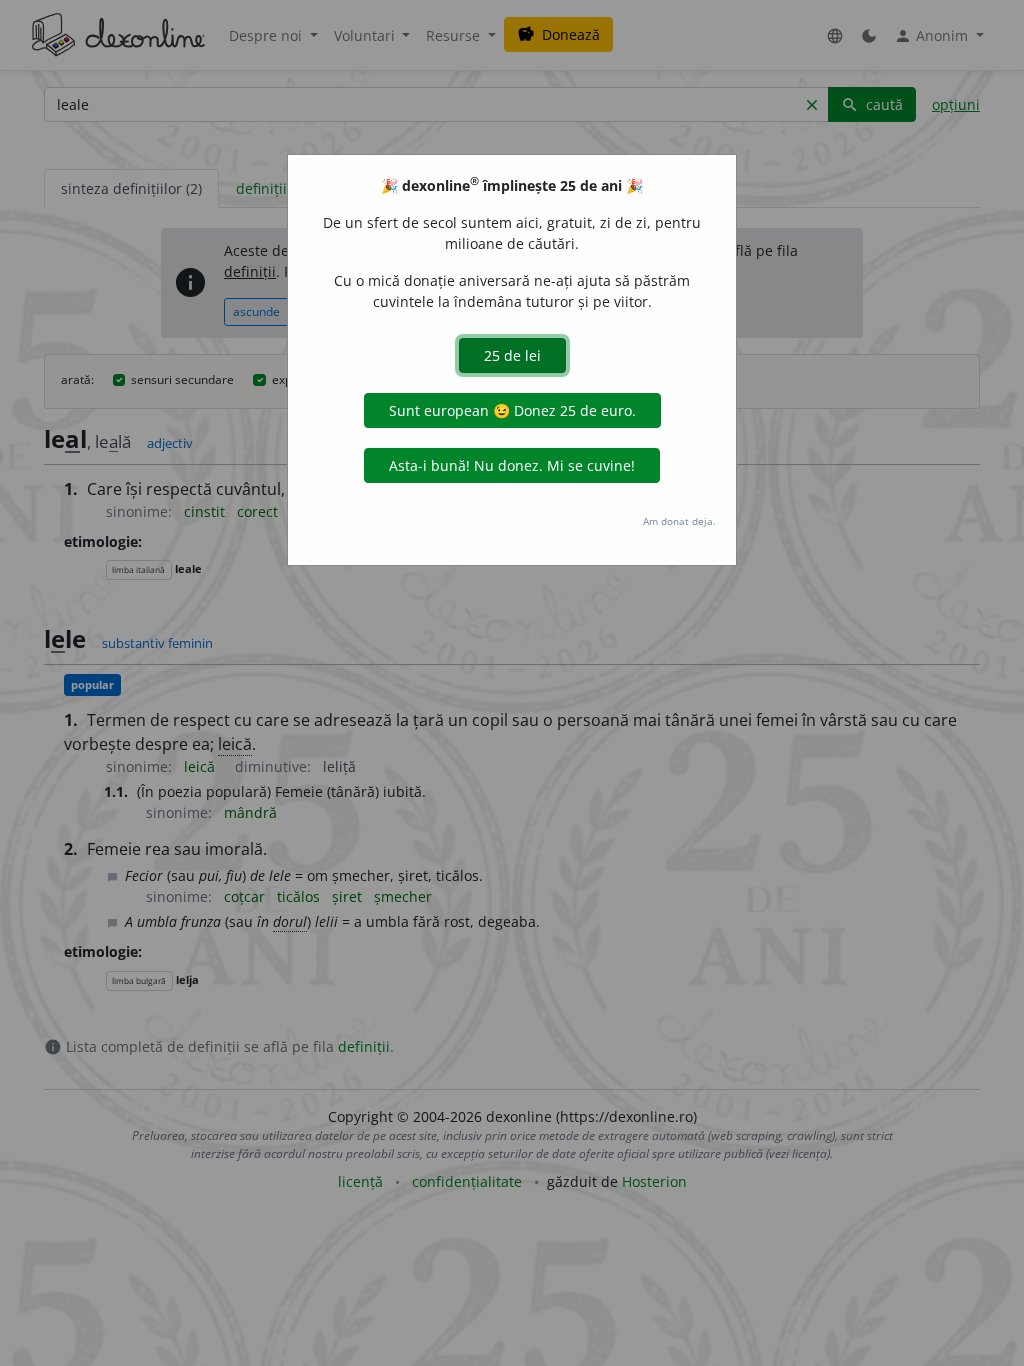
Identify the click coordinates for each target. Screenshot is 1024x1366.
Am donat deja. (679, 521)
